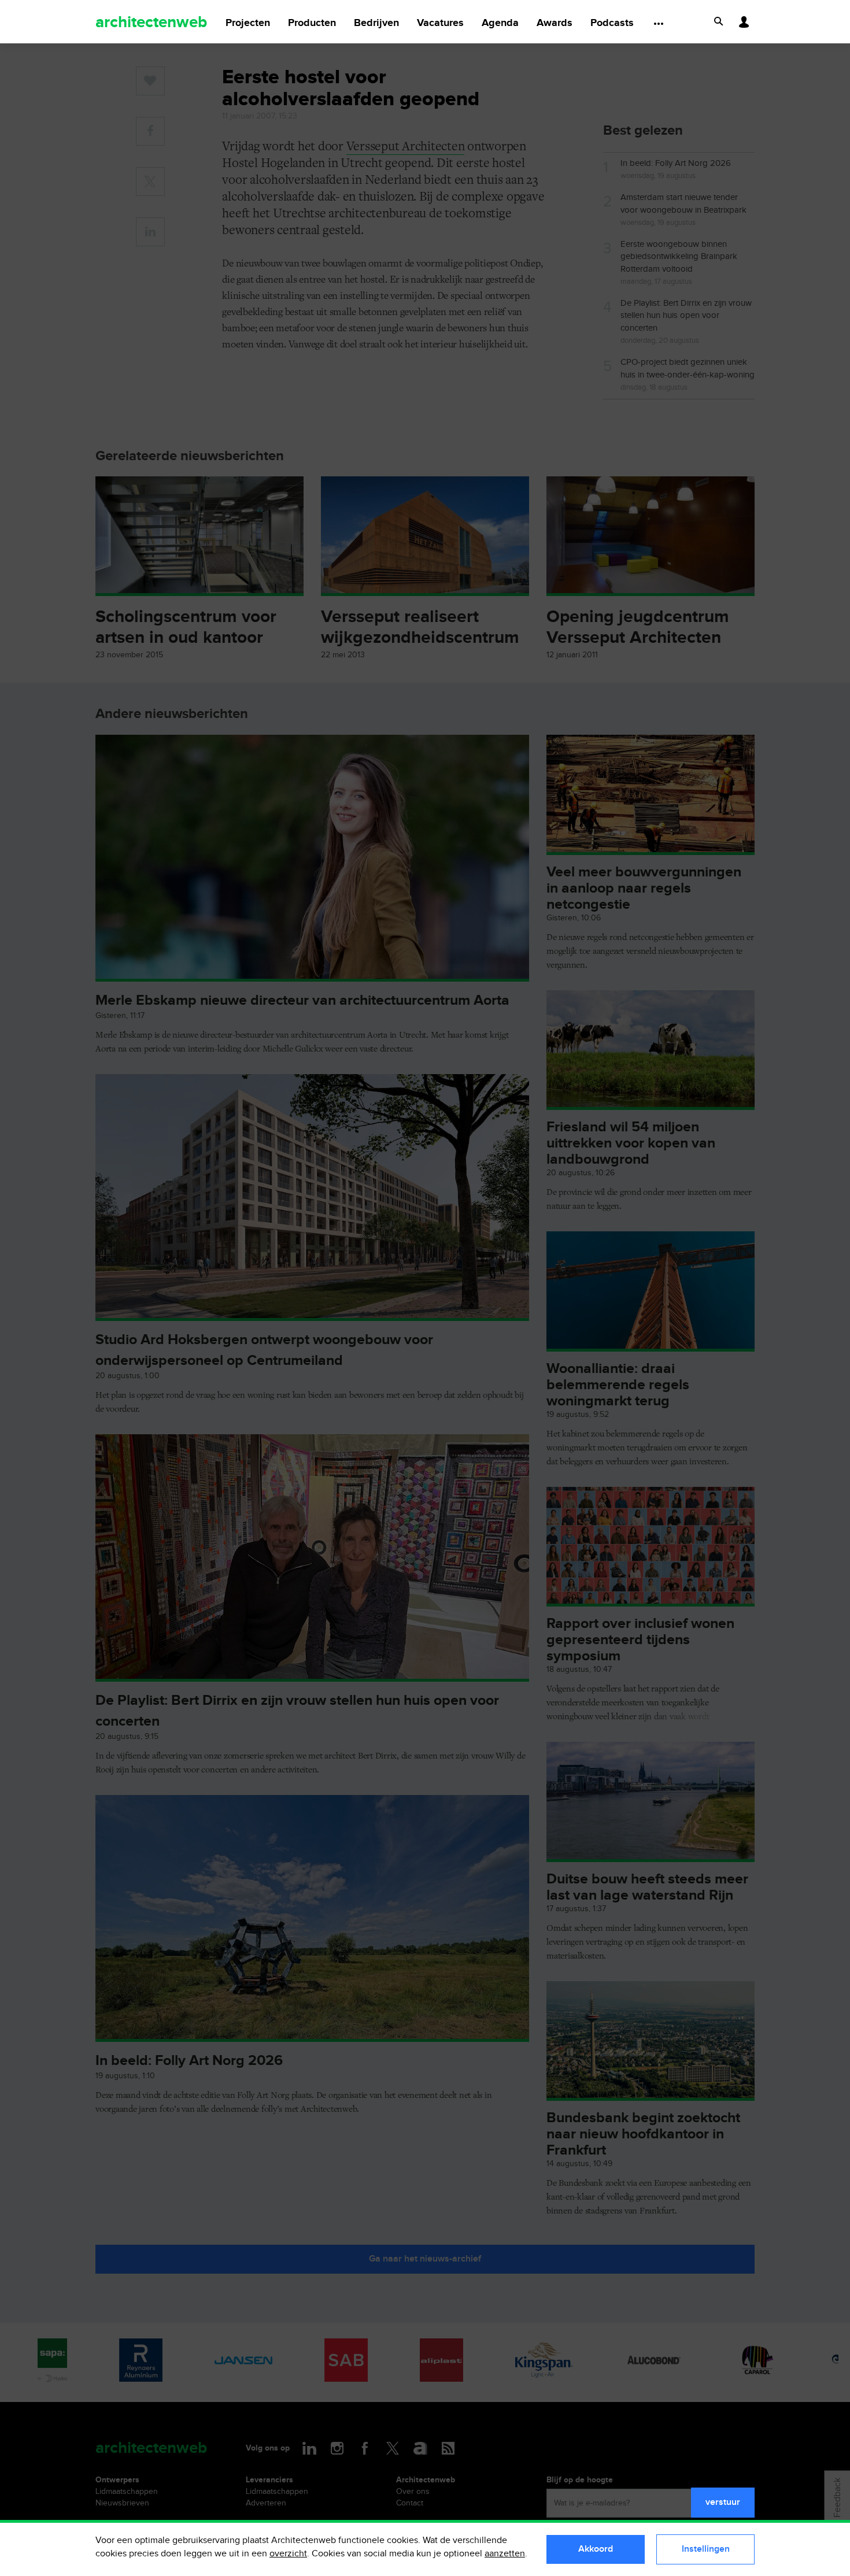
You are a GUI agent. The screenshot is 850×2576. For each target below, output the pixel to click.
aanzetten (505, 2554)
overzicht (288, 2554)
